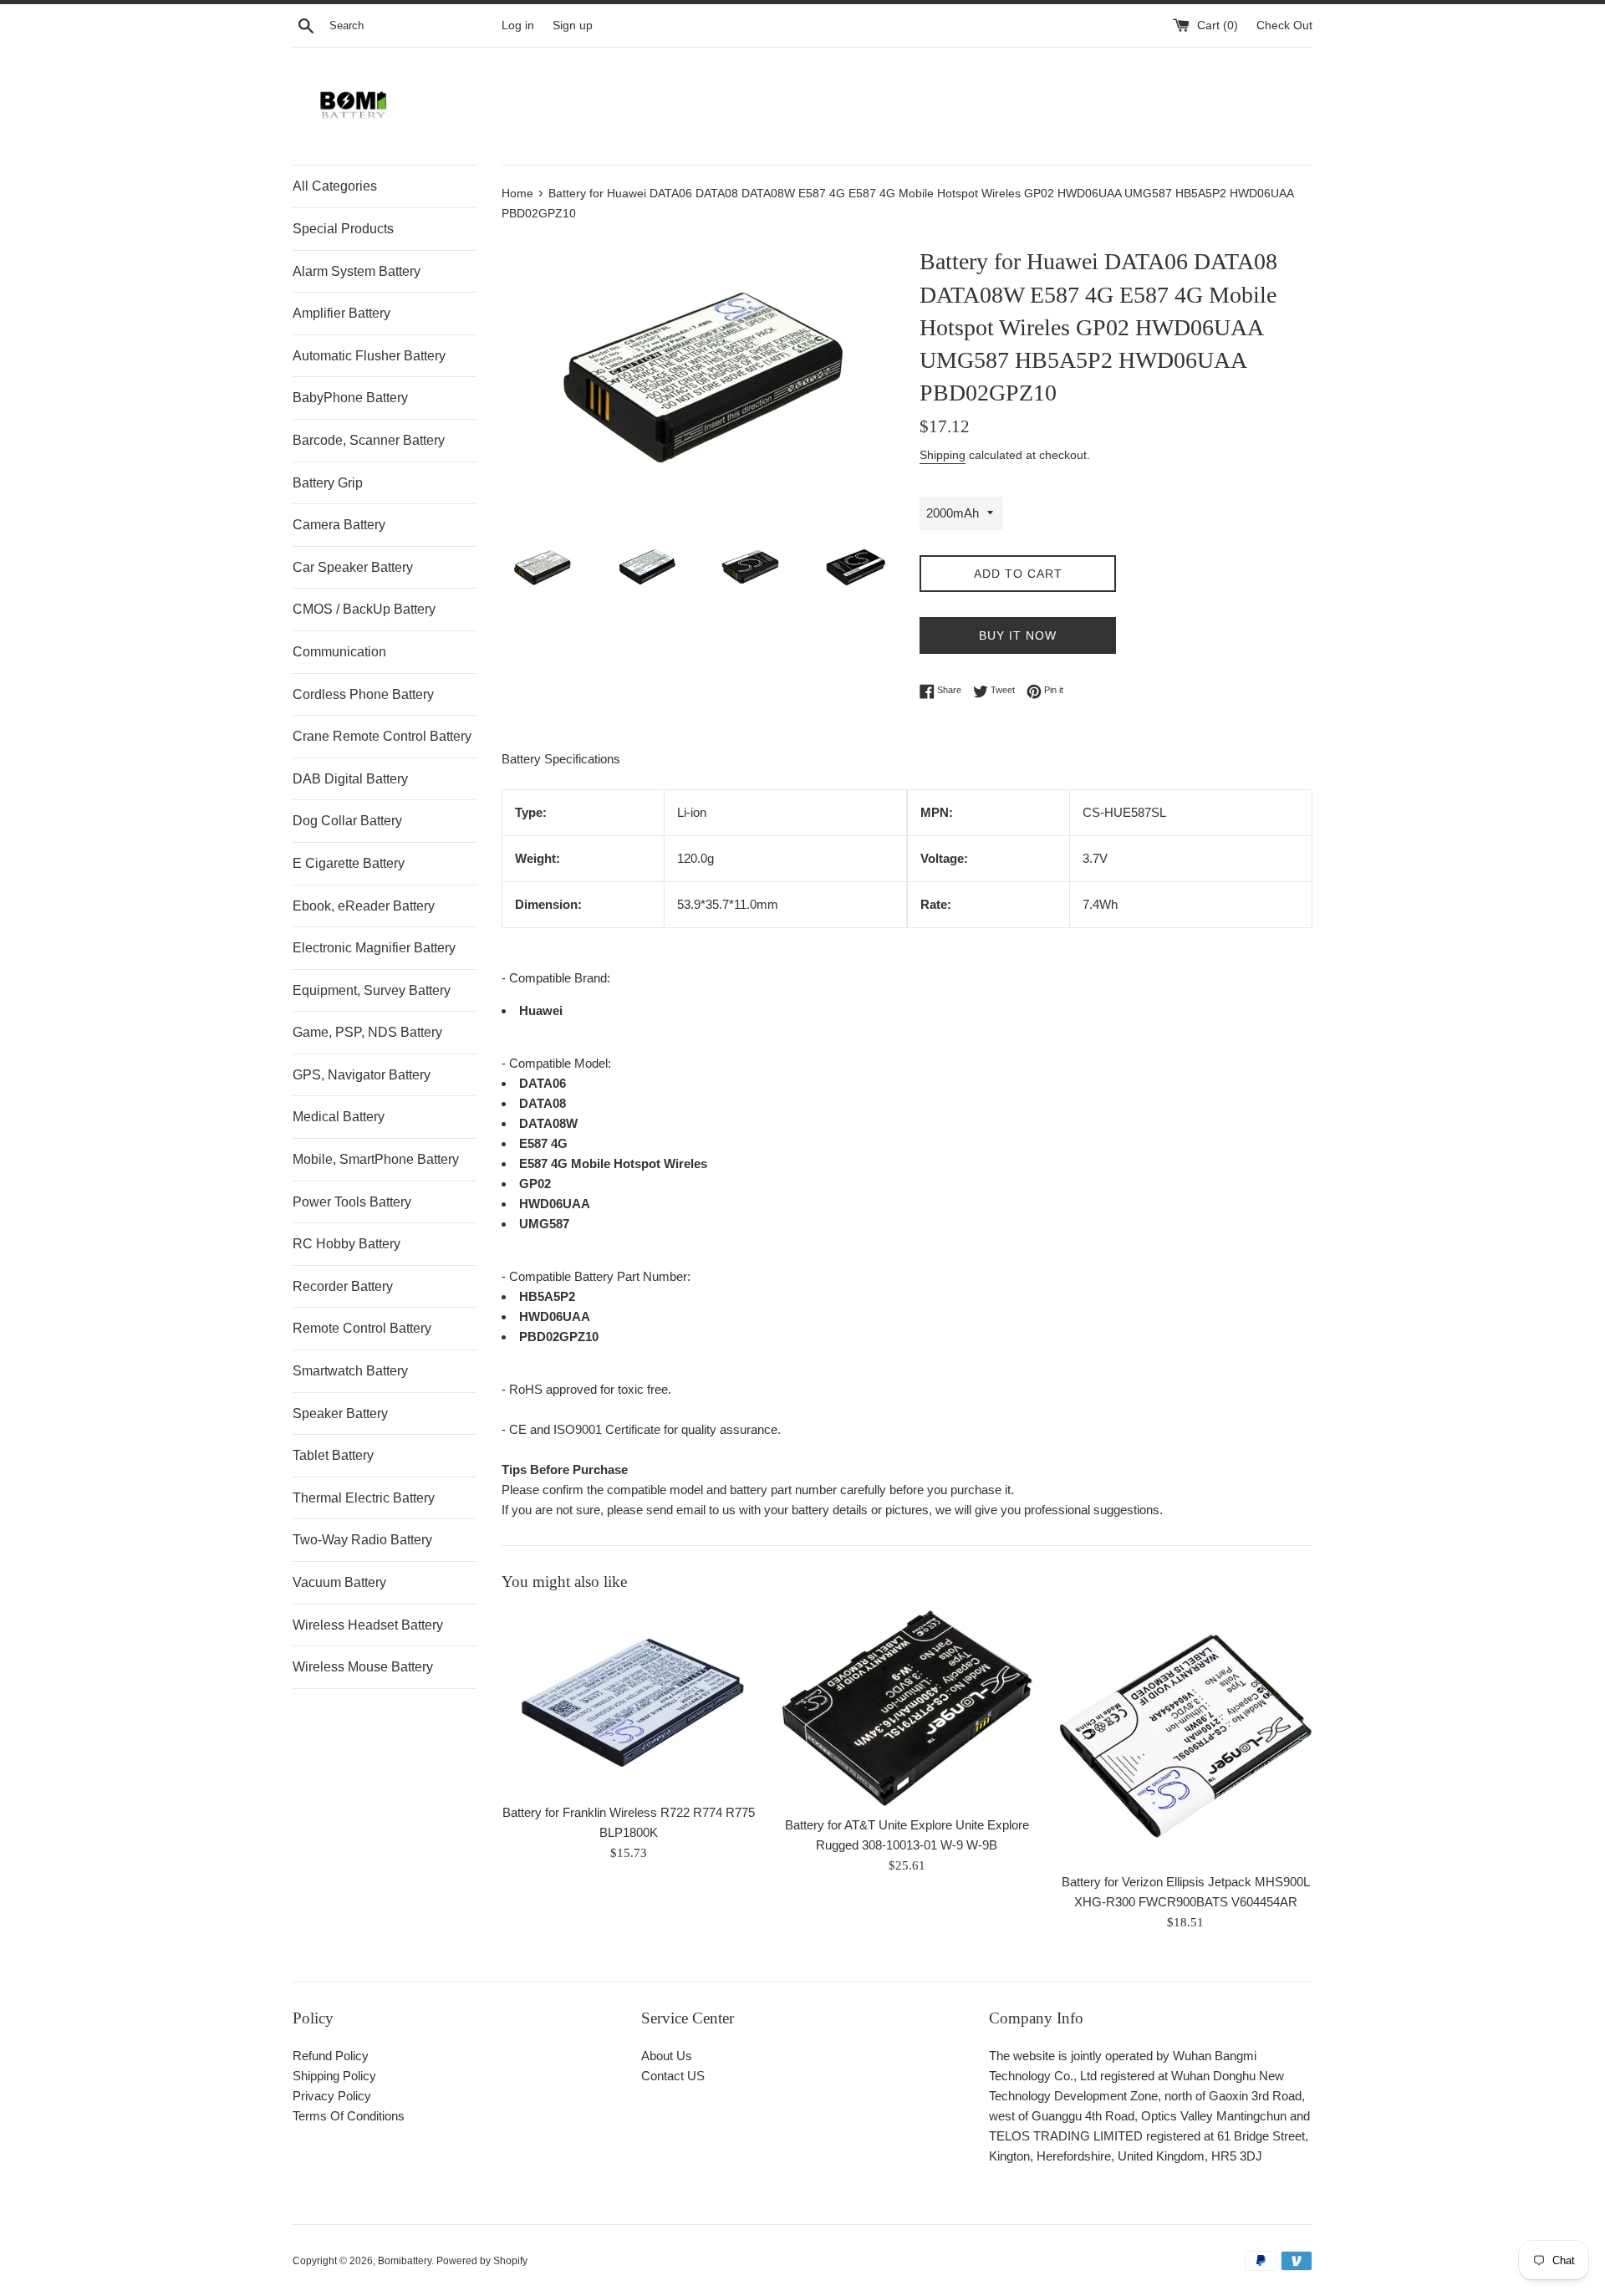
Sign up (573, 26)
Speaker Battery (340, 1413)
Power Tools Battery (352, 1202)
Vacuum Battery (339, 1582)
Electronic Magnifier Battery (374, 948)
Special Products (343, 229)
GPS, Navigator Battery (362, 1075)
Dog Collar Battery (347, 821)
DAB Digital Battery (350, 779)
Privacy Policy (332, 2096)
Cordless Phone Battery (363, 694)
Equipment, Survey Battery (372, 990)
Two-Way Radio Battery (362, 1540)
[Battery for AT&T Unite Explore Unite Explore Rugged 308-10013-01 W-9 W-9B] (907, 1708)
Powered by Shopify (482, 2261)
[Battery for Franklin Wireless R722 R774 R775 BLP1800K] (628, 1702)
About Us (667, 2056)
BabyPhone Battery (350, 398)
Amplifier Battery (341, 313)
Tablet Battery (333, 1455)
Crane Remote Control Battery (382, 736)
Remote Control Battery (362, 1328)
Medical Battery (339, 1117)
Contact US (673, 2076)
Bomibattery (405, 2261)
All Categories (335, 186)
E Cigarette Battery (349, 863)
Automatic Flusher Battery (369, 356)
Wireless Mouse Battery (363, 1667)
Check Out (1284, 26)
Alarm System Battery (357, 271)
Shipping (943, 455)
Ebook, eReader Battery (364, 906)
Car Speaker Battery (353, 567)
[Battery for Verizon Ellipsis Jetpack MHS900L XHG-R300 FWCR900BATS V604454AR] (1186, 1736)
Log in (518, 26)
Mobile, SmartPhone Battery (376, 1159)
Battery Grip (328, 483)
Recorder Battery (343, 1286)
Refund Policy (331, 2056)
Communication (339, 652)
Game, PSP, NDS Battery (367, 1032)
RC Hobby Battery (346, 1244)
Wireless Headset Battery (368, 1625)
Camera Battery (339, 525)
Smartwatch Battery (350, 1371)
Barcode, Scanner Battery (369, 440)
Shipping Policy (334, 2076)
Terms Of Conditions (349, 2116)
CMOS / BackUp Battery (364, 609)
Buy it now (1018, 635)
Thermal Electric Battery (364, 1498)
